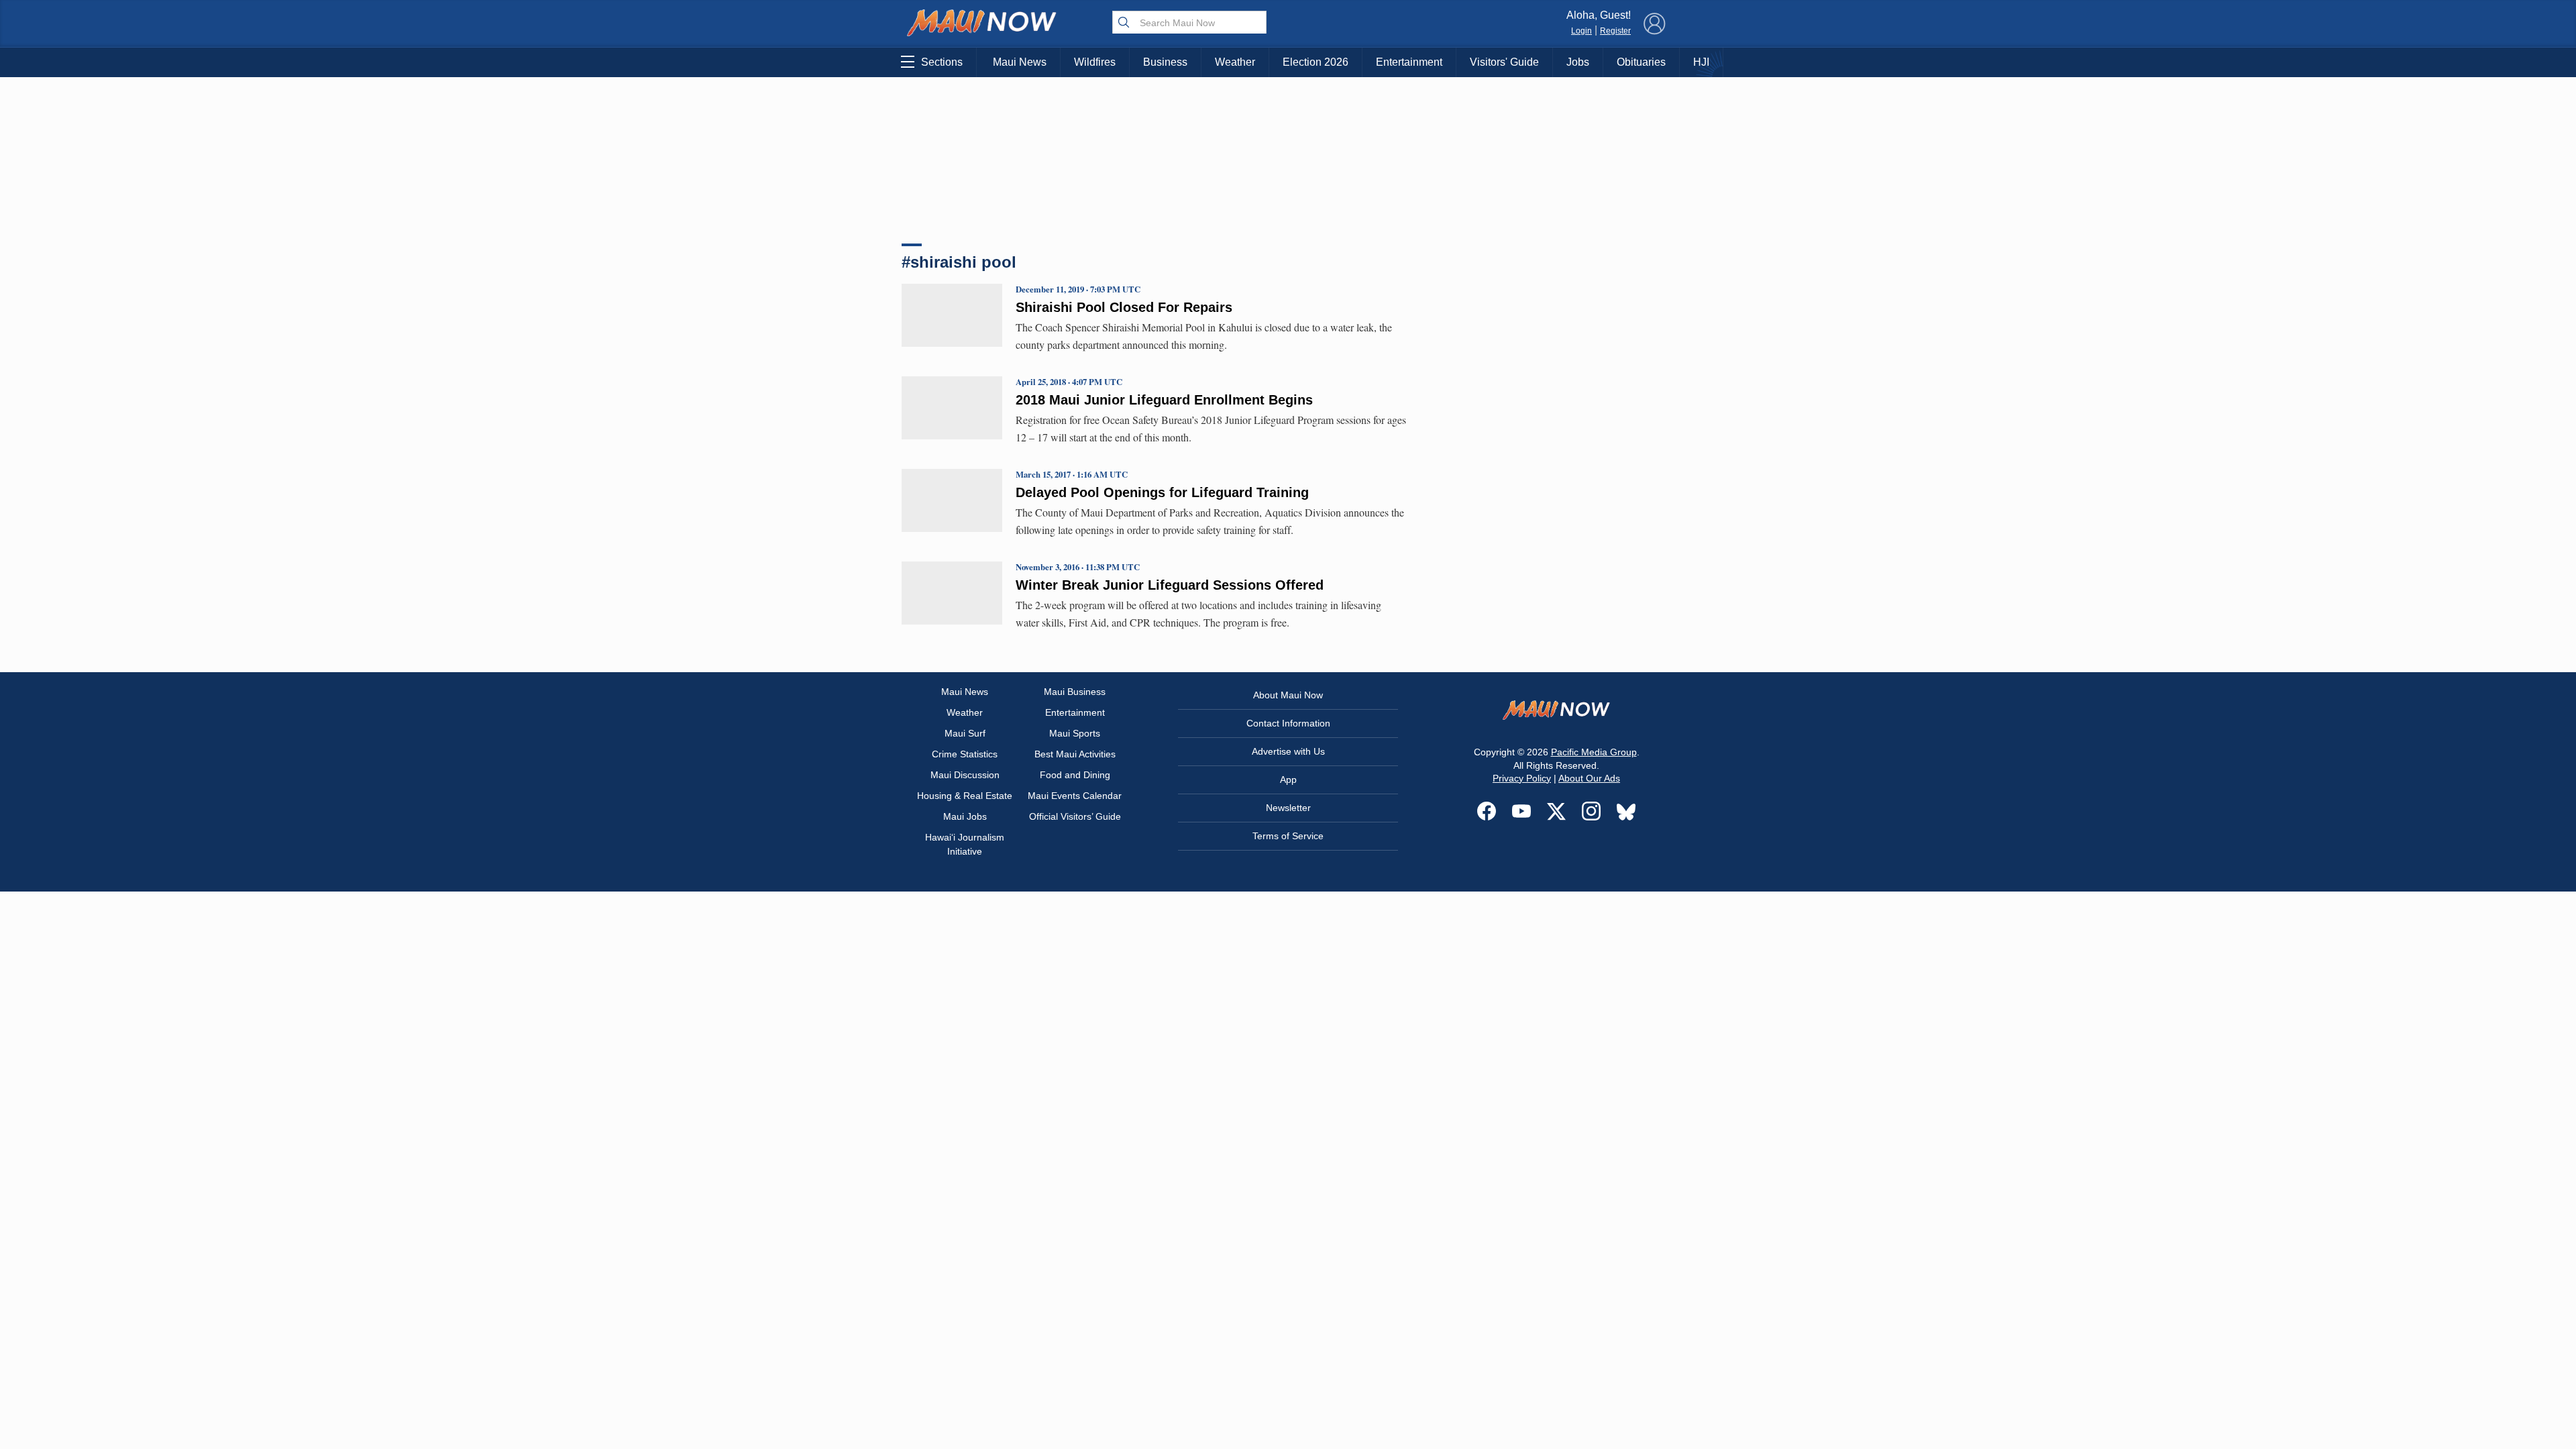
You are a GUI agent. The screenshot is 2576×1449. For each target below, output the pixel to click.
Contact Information (1288, 723)
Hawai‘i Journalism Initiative (965, 844)
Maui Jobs (965, 816)
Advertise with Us (1288, 751)
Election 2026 (1316, 62)
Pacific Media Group (1594, 752)
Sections (942, 62)
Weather (1235, 62)
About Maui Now (1288, 695)
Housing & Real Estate (965, 796)
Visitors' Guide (1504, 62)
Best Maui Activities (1075, 754)
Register (1615, 31)
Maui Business (1075, 692)
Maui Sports (1075, 733)
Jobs (1578, 62)
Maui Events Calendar (1075, 796)
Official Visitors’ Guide (1075, 816)
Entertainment (1409, 62)
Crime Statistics (965, 754)
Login (1581, 31)
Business (1165, 62)
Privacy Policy (1522, 778)
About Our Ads (1589, 778)
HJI (1701, 62)
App (1288, 780)
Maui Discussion (965, 775)
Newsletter (1288, 808)
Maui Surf (965, 733)
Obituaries (1641, 62)
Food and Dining (1075, 775)
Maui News (1020, 62)
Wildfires (1095, 62)
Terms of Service (1288, 836)
